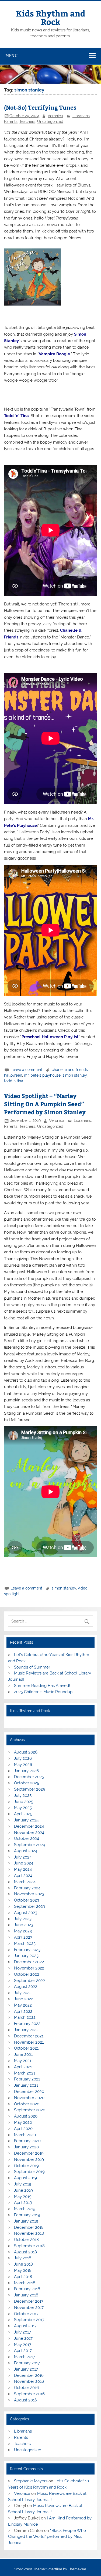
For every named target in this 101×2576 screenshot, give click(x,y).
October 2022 (27, 1974)
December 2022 (29, 1962)
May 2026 (23, 1765)
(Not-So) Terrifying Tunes (40, 107)
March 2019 (25, 2209)
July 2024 (23, 1857)
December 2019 (29, 2153)
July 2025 (23, 1795)
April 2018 (23, 2277)
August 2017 (25, 2326)
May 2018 (23, 2270)
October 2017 (26, 2314)
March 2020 (25, 2135)
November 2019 (29, 2159)
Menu (12, 56)
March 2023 (25, 1944)
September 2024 (29, 1845)
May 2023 (23, 1931)
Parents (11, 122)
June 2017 (23, 2338)
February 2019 (27, 2215)
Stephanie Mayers (31, 2481)
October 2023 (27, 1900)
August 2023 (26, 1913)
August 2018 (25, 2252)
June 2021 (23, 2054)
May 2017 (23, 2345)
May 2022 (23, 2005)
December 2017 (29, 2301)
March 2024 (25, 1882)
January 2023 (26, 1956)
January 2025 (26, 1820)
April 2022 (23, 2011)
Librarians (81, 116)
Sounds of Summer (32, 1667)
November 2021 (29, 2042)
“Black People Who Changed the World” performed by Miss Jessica (47, 2537)
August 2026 (26, 1752)
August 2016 (25, 2400)
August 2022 (26, 1987)
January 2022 (26, 2030)
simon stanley (75, 1075)
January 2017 (26, 2369)
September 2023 (29, 1906)
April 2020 (23, 2129)
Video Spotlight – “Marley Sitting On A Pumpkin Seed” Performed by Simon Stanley (45, 1104)
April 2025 (23, 1814)
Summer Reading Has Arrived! (42, 1686)
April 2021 (23, 2067)
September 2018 (29, 2246)
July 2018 (23, 2258)
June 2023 (24, 1925)
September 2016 (29, 2394)
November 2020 (29, 2098)
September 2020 (30, 2110)
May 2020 (23, 2122)
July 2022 (23, 1993)
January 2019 (26, 2221)
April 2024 (23, 1876)
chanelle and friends (70, 1070)
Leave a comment (26, 1070)
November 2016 (29, 2381)
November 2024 (29, 1833)
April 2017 (23, 2351)
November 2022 (29, 1968)
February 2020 (27, 2141)
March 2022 (25, 2017)
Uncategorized (50, 122)
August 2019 (25, 2178)
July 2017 (22, 2332)
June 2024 (24, 1863)
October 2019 (26, 2166)
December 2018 (29, 2227)
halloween (13, 1075)
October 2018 (26, 2240)
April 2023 (23, 1937)
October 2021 (26, 2048)
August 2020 (26, 2116)
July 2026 (23, 1758)
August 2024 (26, 1851)
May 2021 (23, 2061)
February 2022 (27, 2024)
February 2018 (27, 2289)
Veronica (55, 116)
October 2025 (27, 1783)
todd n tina (14, 1081)
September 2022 (29, 1981)
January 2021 (26, 2085)
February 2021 (27, 2079)
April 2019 (23, 2203)
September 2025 (29, 1789)
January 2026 (26, 1771)
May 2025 (23, 1808)
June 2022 (24, 1999)
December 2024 (29, 1826)
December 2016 (29, 2375)
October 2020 (27, 2104)
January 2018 (26, 2295)
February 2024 (27, 1888)
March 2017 (25, 2357)
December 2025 (29, 1777)
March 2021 (25, 2073)
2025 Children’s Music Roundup (43, 1692)
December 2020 (29, 2092)
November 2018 (29, 2233)
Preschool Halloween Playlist (50, 1037)
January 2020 (26, 2147)
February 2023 (27, 1950)
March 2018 (25, 2283)
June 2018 (23, 2264)
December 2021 (29, 2036)
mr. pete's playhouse (42, 1075)
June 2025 (24, 1802)
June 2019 (23, 2190)
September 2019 (29, 2172)
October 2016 (26, 2388)
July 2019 (23, 2184)
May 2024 (23, 1869)
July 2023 (23, 1919)
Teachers (27, 122)
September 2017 (29, 2320)
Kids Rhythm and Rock (51, 17)
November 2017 (29, 2308)
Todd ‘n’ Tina (16, 416)
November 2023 (29, 1894)
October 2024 (27, 1838)
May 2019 (23, 2197)
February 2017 (27, 2363)
